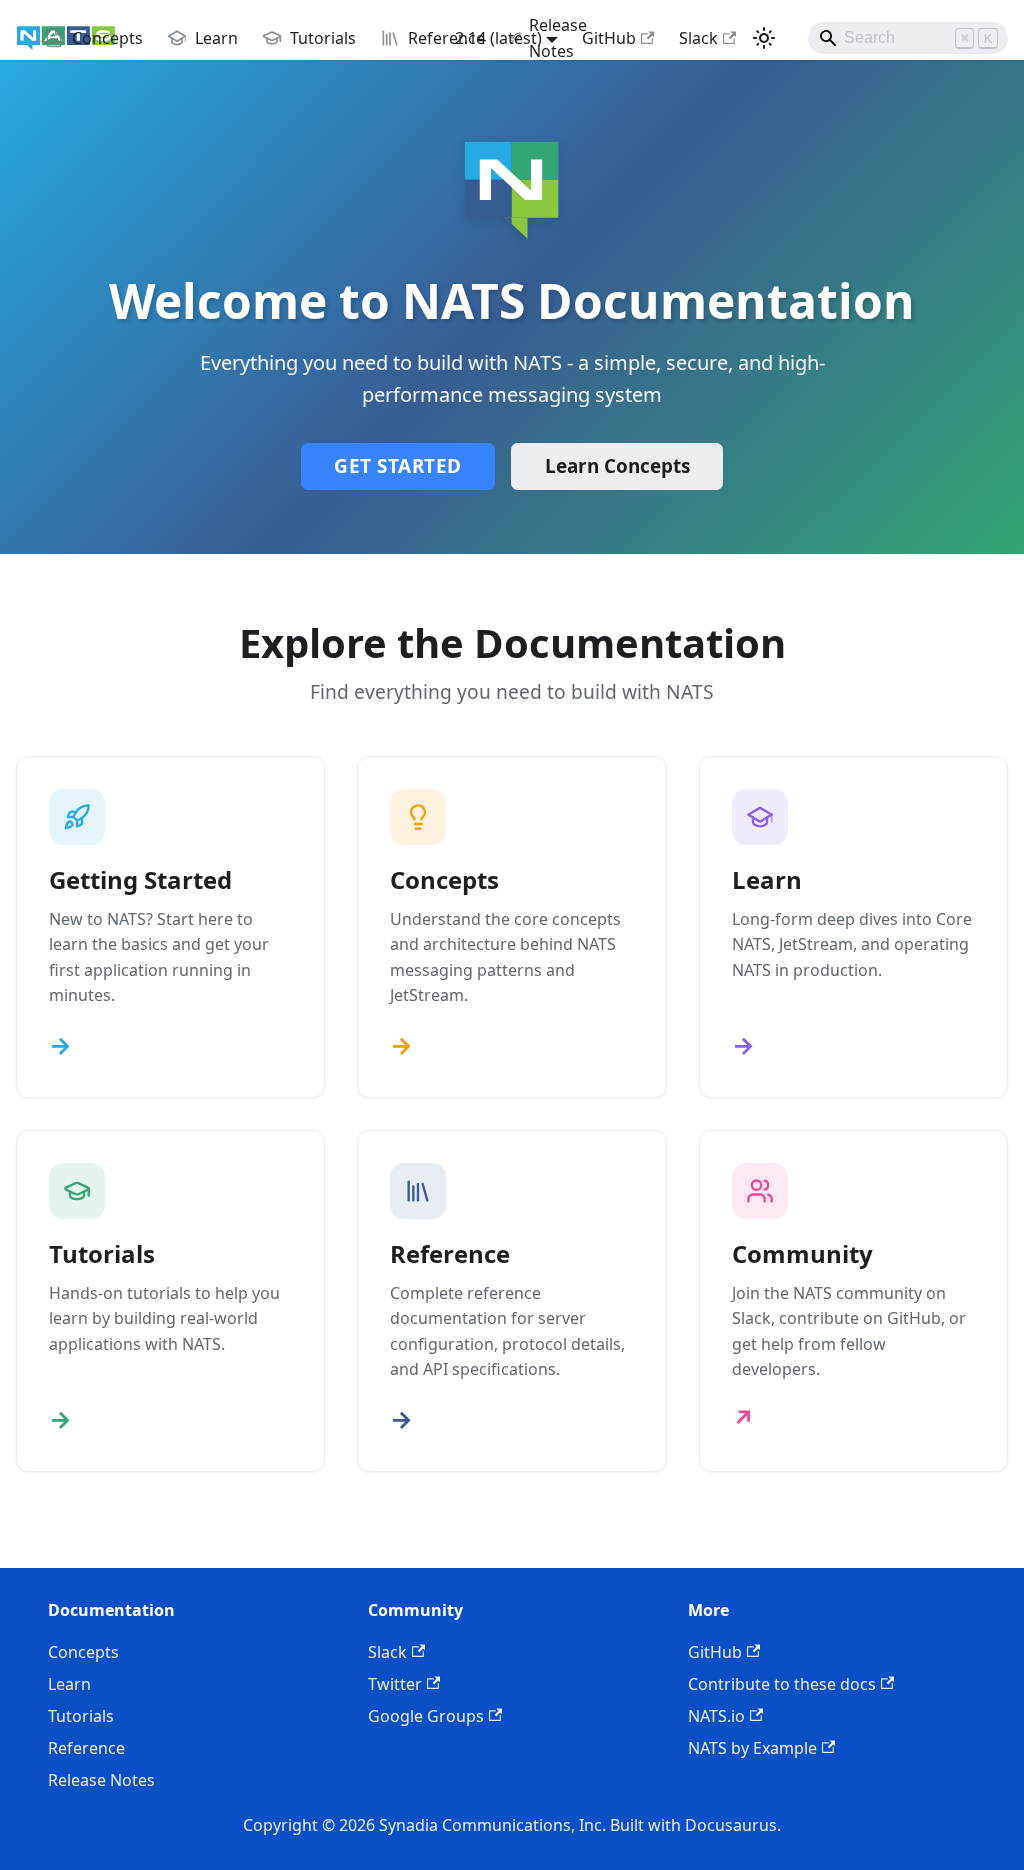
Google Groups (426, 1716)
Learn (69, 1684)
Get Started (398, 466)
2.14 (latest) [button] (498, 38)
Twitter (395, 1684)
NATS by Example (752, 1748)
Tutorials (81, 1716)
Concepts (83, 1652)
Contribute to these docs (782, 1684)
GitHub (609, 38)
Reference (86, 1748)
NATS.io (716, 1716)
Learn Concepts (617, 466)
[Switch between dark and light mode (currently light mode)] (764, 38)
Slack (698, 38)
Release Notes (101, 1780)
